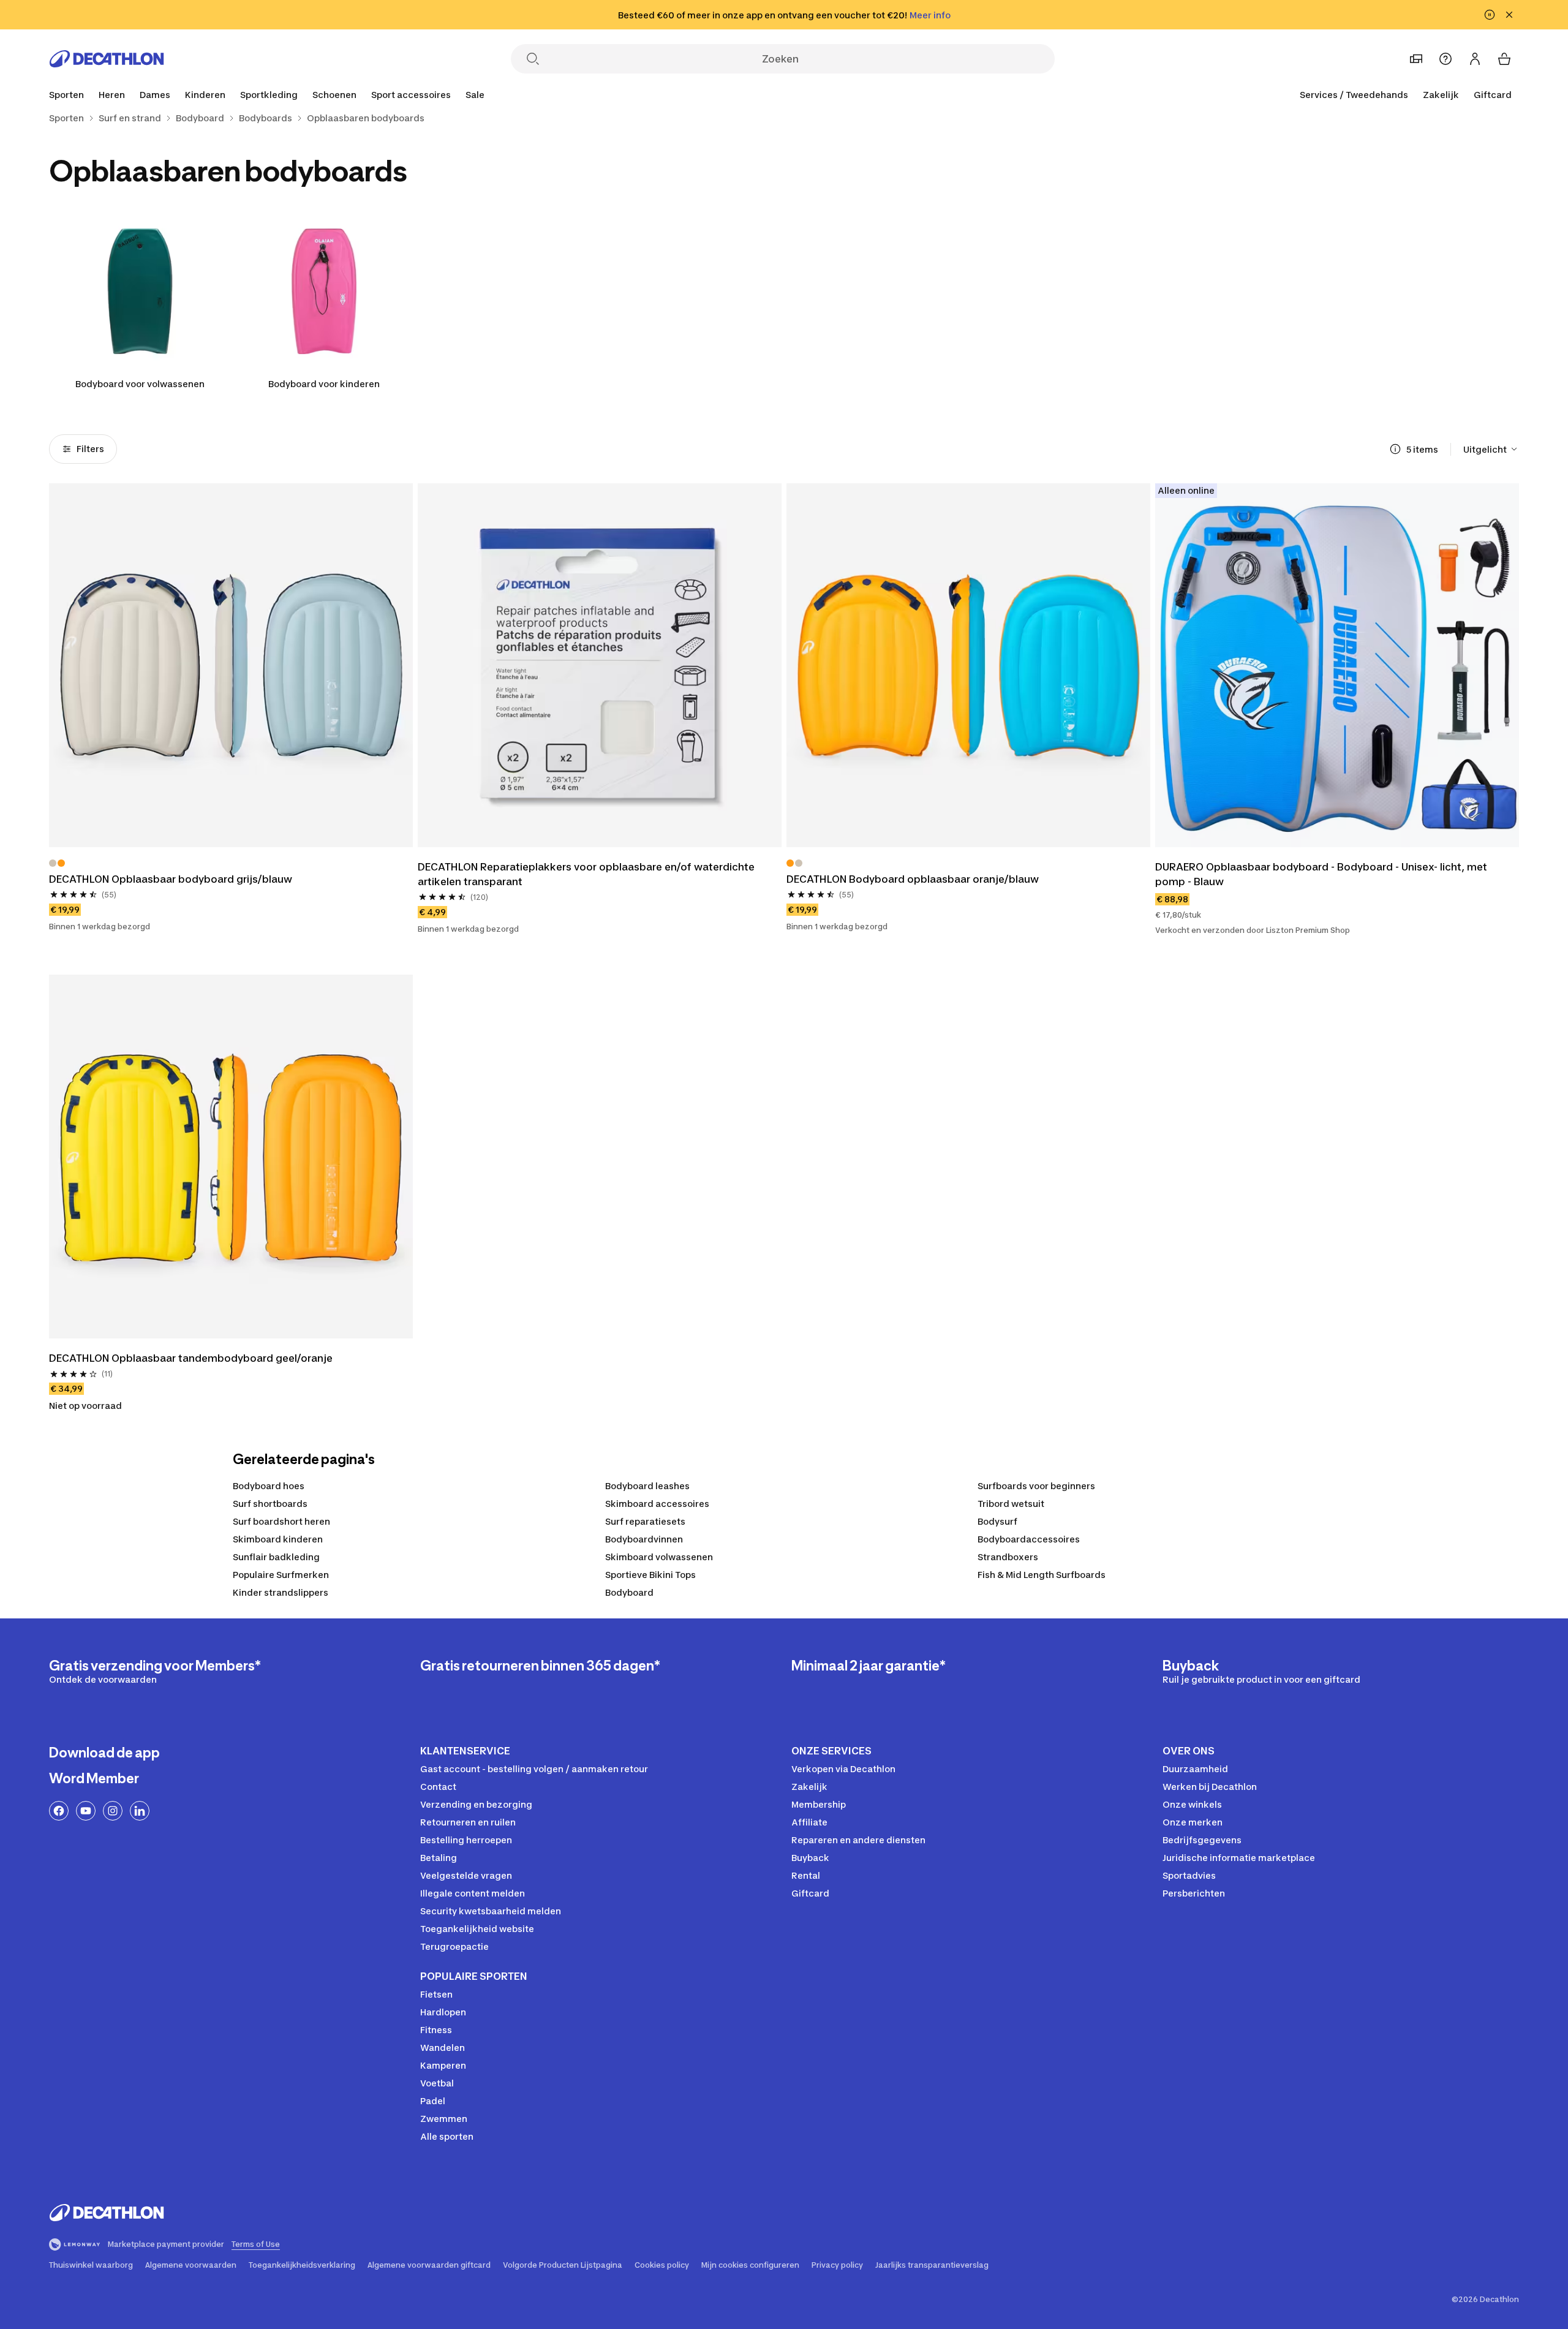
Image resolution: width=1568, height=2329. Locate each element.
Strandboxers (1008, 1557)
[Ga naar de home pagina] (107, 59)
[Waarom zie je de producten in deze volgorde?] (1395, 449)
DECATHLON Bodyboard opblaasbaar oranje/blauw (913, 879)
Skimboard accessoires (657, 1504)
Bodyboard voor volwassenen (140, 384)
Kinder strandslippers (281, 1592)
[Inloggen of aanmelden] (1475, 59)
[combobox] (1491, 449)
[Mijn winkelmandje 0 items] (1504, 59)
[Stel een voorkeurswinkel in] (1416, 59)
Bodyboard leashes (647, 1486)
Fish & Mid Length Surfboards (1042, 1575)
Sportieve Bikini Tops (650, 1575)
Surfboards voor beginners (1036, 1486)
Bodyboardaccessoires (1029, 1539)
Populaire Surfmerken (281, 1575)
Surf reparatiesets (645, 1521)
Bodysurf (997, 1521)
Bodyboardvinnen (644, 1539)
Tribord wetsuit (1011, 1504)
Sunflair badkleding (276, 1557)
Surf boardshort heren (281, 1521)
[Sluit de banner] (1509, 15)
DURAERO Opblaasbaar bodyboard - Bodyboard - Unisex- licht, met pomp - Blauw (1321, 874)
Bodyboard (629, 1592)
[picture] (231, 665)
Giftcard (1493, 95)
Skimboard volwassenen (659, 1557)
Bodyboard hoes (269, 1486)
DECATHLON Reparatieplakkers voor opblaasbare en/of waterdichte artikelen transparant (586, 874)
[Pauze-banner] (1490, 15)
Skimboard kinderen (278, 1539)
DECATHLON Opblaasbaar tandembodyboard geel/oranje (191, 1358)
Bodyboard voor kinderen (324, 384)
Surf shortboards (270, 1504)
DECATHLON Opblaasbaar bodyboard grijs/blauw (171, 879)
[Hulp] (1445, 59)
